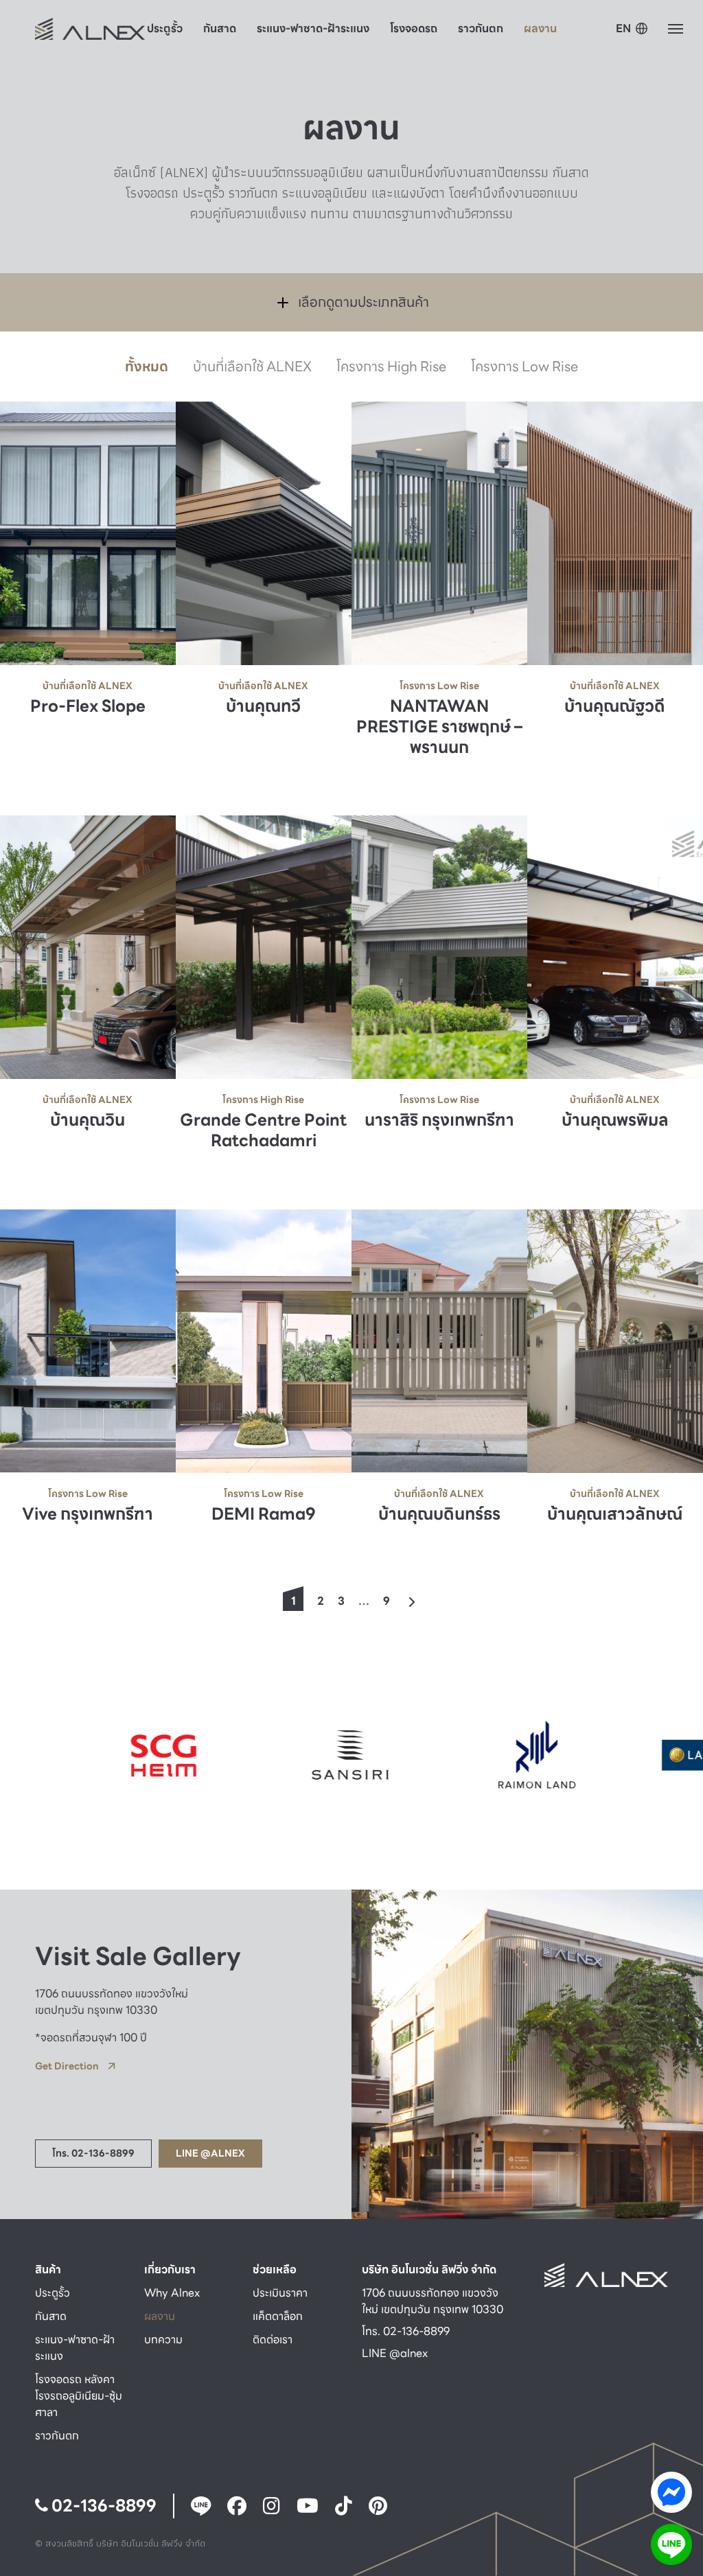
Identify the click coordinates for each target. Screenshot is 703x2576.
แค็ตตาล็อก (278, 2316)
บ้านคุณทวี (263, 706)
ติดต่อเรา (273, 2340)
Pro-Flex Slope (88, 706)
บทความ (163, 2340)
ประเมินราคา (280, 2293)
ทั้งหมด (147, 367)
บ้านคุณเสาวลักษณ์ (615, 1514)
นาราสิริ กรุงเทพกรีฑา (439, 1121)
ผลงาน (540, 28)
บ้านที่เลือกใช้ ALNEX (252, 367)
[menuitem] (632, 30)
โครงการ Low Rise (525, 367)
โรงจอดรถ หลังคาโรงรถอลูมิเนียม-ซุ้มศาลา (79, 2396)
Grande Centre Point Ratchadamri (263, 1131)
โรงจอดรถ (414, 28)
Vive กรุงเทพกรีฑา (88, 1514)
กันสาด (220, 28)
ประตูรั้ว (165, 28)
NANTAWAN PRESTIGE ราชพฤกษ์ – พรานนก (439, 727)
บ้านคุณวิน (88, 1121)
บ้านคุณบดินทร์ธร (439, 1514)
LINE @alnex (395, 2353)
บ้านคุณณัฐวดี (615, 706)
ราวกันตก (481, 28)
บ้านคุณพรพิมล (615, 1121)
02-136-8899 (102, 2506)
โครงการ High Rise (391, 367)
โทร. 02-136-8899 (406, 2331)
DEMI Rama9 (264, 1514)
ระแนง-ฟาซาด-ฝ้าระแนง (313, 28)
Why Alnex (172, 2293)
